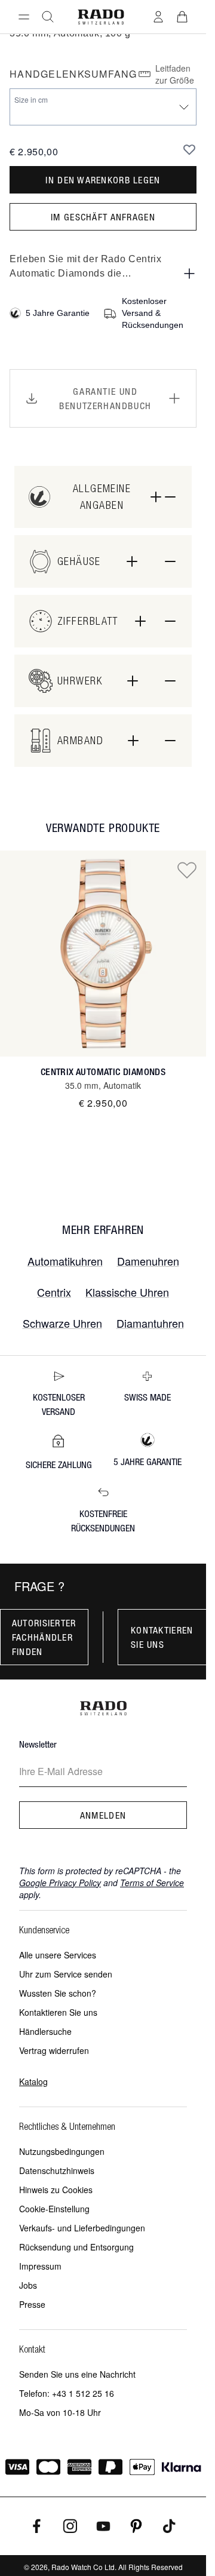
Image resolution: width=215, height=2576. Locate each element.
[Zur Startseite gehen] (101, 17)
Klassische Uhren (127, 1292)
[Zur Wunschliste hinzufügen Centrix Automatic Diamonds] (187, 870)
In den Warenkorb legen (103, 180)
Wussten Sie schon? (58, 1993)
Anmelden (103, 1815)
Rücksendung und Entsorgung (76, 2247)
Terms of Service (152, 1883)
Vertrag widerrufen (54, 2050)
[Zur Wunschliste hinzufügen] (189, 149)
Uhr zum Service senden (66, 1974)
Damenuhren (148, 1261)
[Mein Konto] (158, 17)
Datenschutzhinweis (57, 2170)
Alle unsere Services (58, 1955)
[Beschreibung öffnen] (189, 274)
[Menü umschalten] (24, 17)
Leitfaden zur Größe (175, 74)
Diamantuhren (150, 1323)
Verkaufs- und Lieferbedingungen (82, 2228)
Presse (32, 2304)
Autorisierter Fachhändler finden (44, 1637)
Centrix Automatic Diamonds (103, 1072)
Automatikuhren (65, 1261)
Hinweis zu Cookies (56, 2190)
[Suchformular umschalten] (48, 17)
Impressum (40, 2266)
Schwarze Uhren (62, 1323)
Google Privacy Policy (60, 1883)
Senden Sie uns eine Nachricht (77, 2374)
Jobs (28, 2285)
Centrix (54, 1292)
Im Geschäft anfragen (103, 217)
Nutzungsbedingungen (62, 2151)
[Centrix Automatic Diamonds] (103, 954)
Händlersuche (45, 2031)
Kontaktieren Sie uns (162, 1637)
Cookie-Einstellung (54, 2209)
